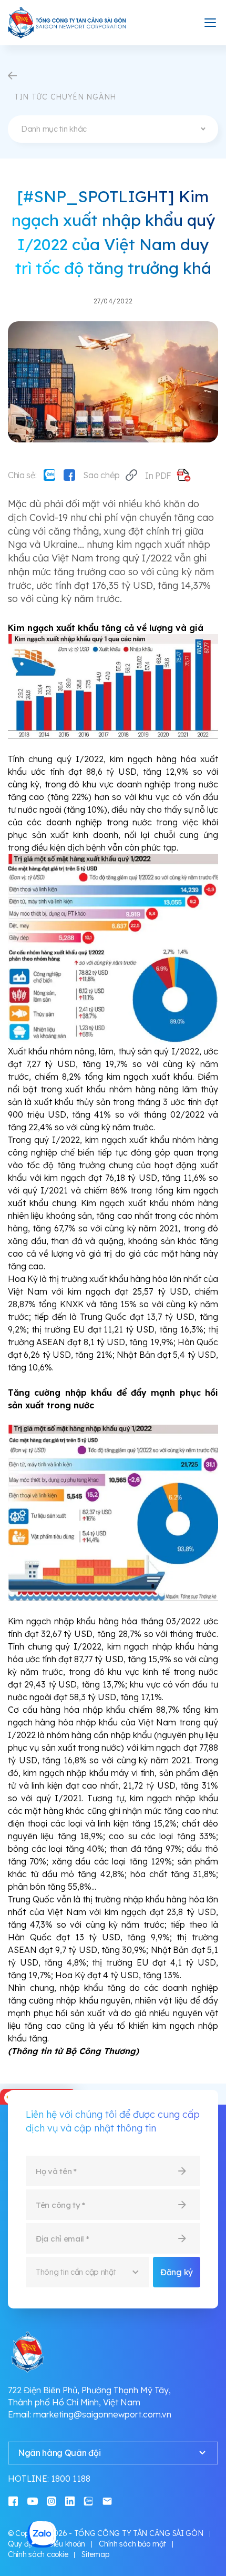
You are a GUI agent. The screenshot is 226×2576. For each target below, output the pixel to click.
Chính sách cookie (38, 2554)
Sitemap (95, 2554)
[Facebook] (69, 475)
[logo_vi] (67, 23)
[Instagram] (52, 2500)
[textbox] (113, 129)
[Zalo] (49, 475)
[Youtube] (33, 2500)
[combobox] (113, 129)
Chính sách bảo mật (132, 2544)
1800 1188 (71, 2479)
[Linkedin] (70, 2500)
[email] (107, 2500)
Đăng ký (177, 2272)
